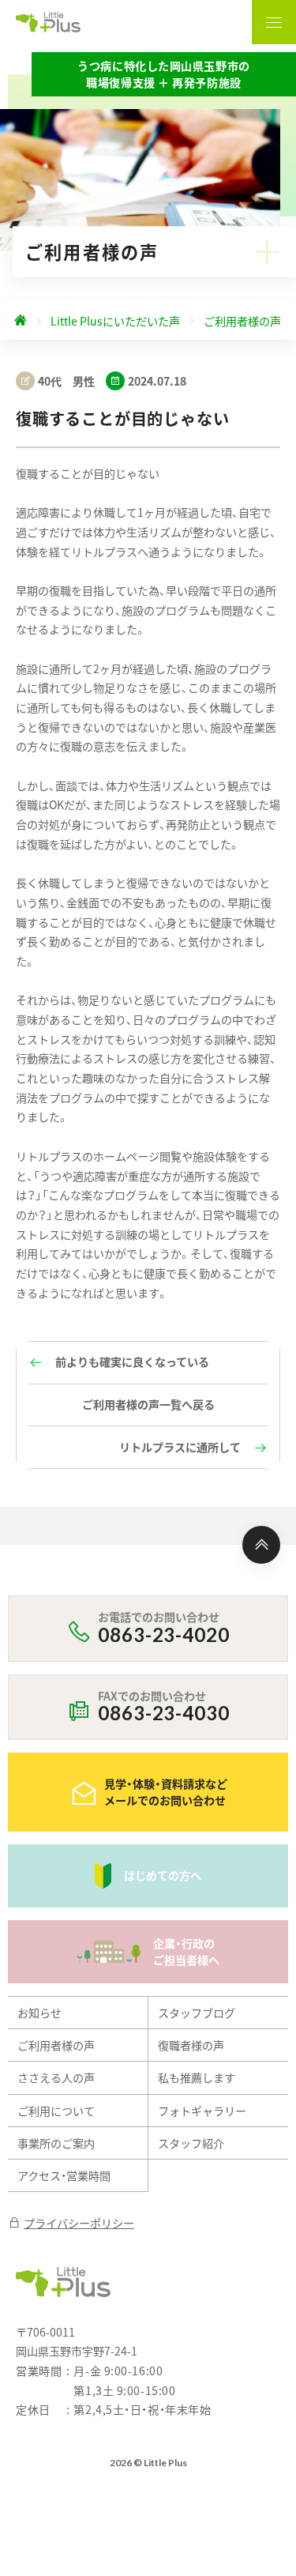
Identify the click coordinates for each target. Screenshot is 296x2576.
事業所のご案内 (56, 2143)
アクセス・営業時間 (64, 2175)
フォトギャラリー (202, 2111)
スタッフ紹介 (191, 2143)
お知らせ (39, 2013)
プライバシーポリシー (79, 2223)
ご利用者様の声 (56, 2045)
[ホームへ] (21, 321)
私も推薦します (197, 2077)
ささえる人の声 (56, 2077)
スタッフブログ (197, 2013)
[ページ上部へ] (261, 1545)
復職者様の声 (191, 2045)
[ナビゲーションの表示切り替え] (274, 22)
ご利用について (56, 2111)
